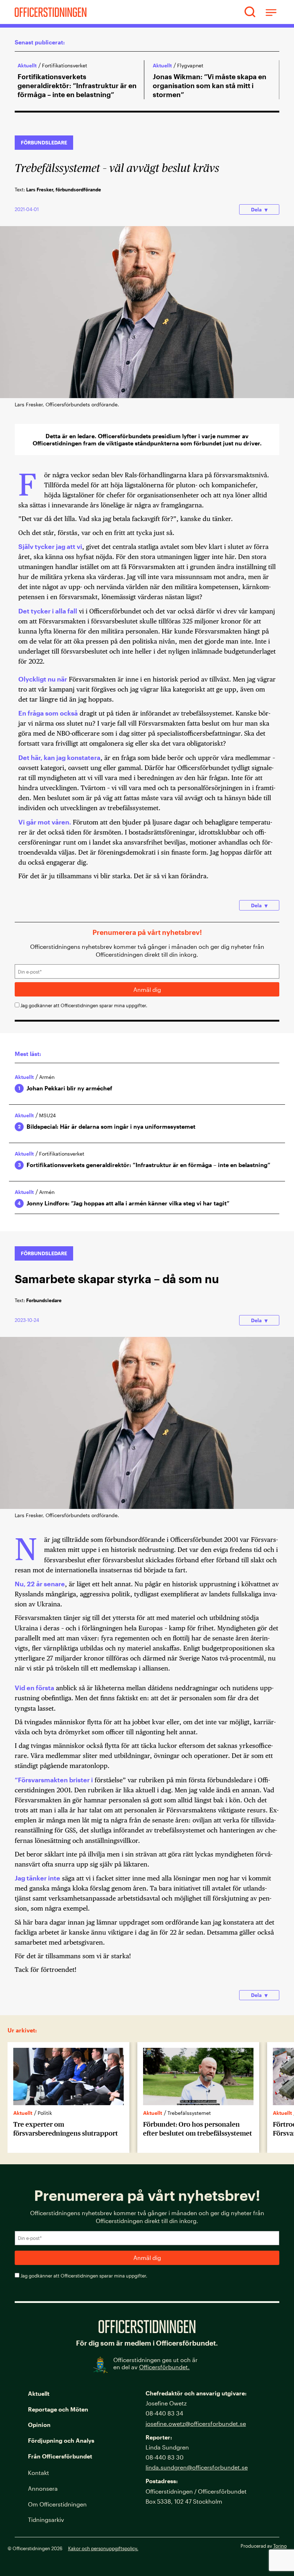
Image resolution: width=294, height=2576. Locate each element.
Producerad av (264, 2546)
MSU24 (48, 1115)
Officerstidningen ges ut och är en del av (155, 2364)
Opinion (39, 2425)
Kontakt (39, 2473)
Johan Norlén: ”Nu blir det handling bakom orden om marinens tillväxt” (211, 81)
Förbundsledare (44, 142)
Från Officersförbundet (60, 2456)
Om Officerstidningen (57, 2504)
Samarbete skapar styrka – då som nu (117, 1278)
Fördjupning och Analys (61, 2440)
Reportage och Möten (58, 2409)
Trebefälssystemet (65, 2113)
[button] (250, 12)
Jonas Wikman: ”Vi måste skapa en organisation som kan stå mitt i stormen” (74, 85)
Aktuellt (27, 65)
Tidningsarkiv (46, 2520)
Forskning (185, 2113)
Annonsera (43, 2488)
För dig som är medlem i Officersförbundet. (147, 2343)
